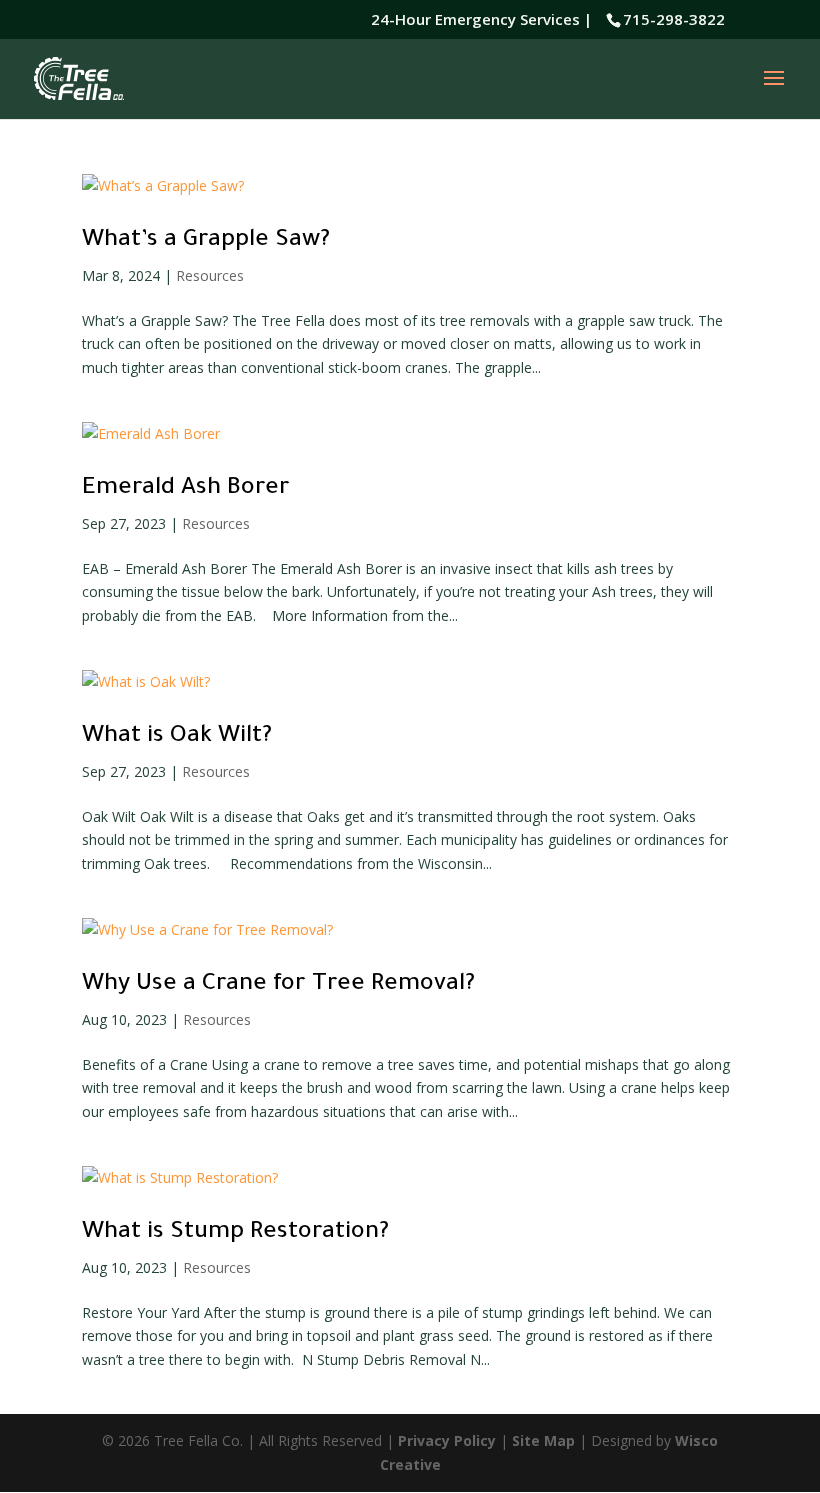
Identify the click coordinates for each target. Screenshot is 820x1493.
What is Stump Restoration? (235, 1233)
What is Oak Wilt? (177, 737)
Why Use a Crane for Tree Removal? (278, 985)
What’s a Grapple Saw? (206, 241)
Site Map (543, 1440)
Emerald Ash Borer (186, 489)
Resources (210, 275)
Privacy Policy (447, 1440)
